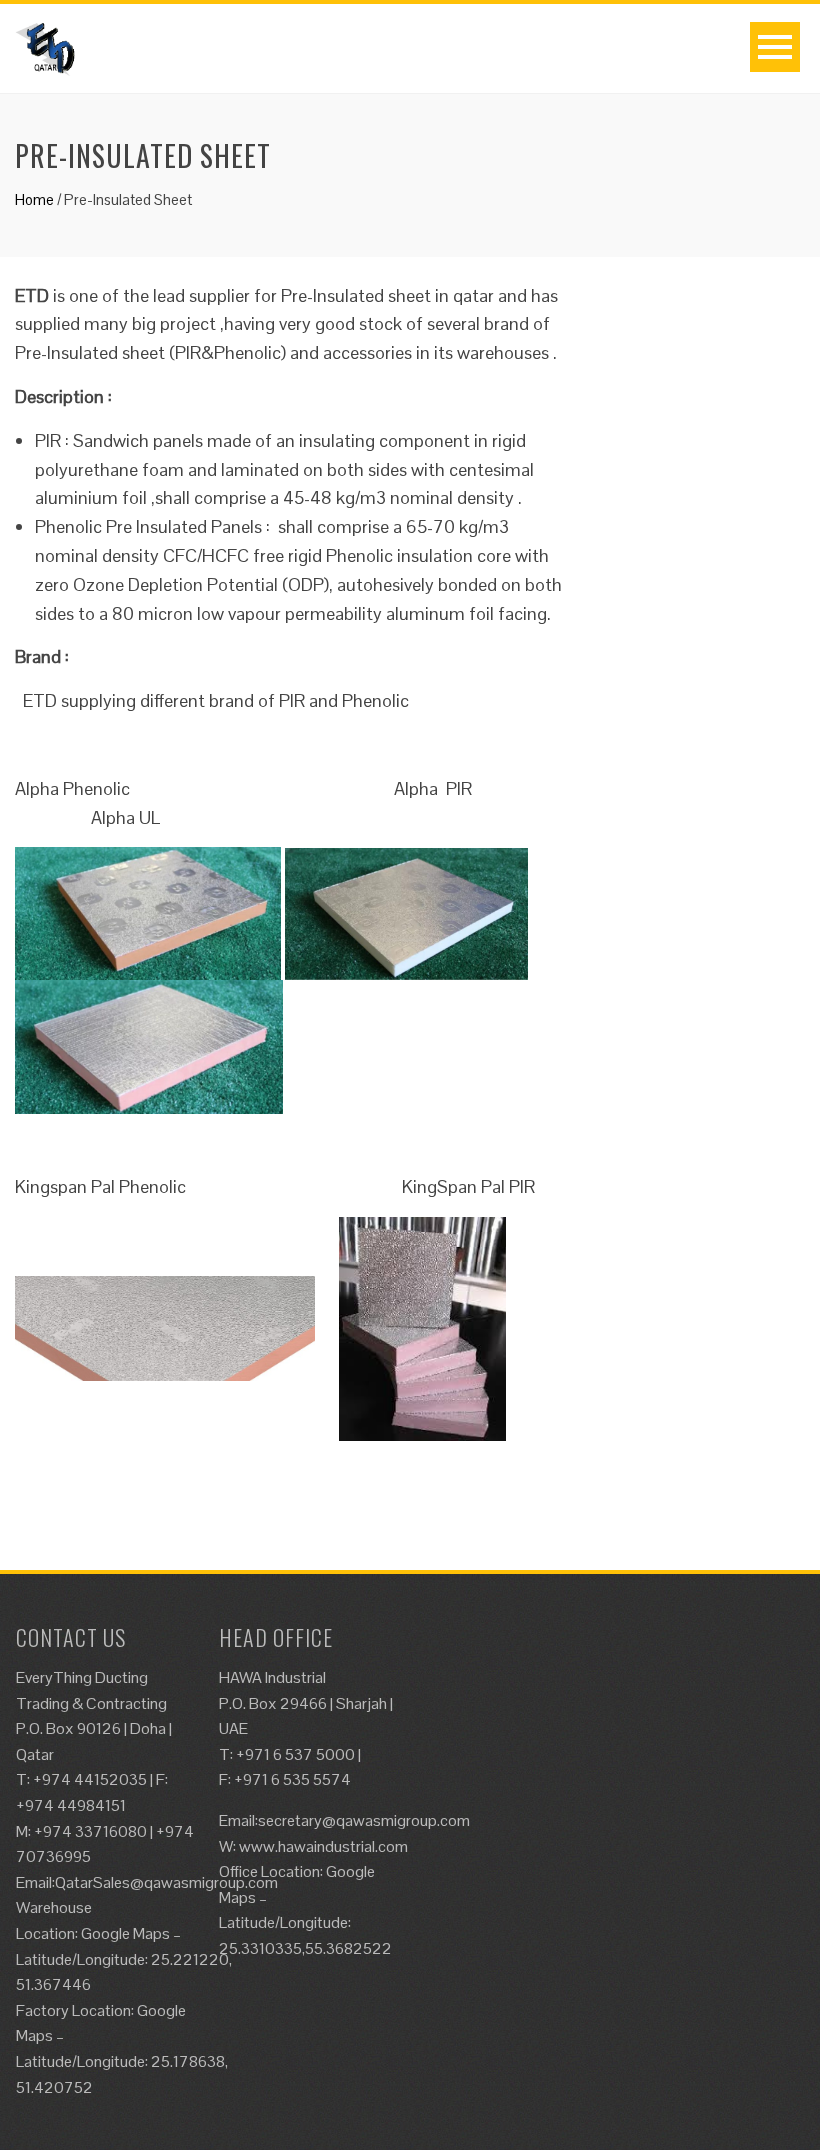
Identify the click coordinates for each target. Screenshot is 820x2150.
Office (240, 1871)
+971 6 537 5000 (295, 1754)
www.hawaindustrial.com (323, 1846)
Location (290, 1871)
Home (34, 199)
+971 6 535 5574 (292, 1779)
